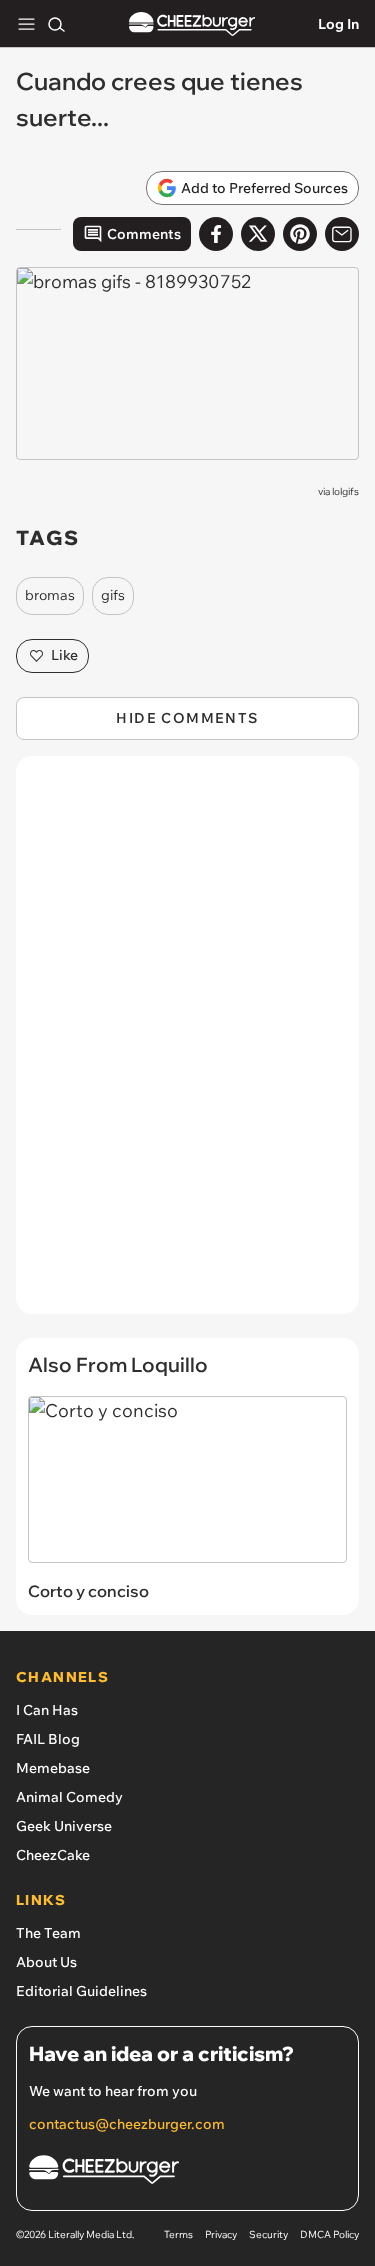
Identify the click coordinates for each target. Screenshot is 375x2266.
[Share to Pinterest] (300, 234)
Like (64, 655)
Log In (338, 24)
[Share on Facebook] (216, 234)
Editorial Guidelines (81, 1991)
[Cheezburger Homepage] (192, 24)
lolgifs (345, 491)
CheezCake (53, 1855)
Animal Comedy (69, 1797)
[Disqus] (187, 1045)
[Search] (56, 24)
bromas (50, 595)
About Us (46, 1962)
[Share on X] (258, 234)
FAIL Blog (48, 1739)
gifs (113, 595)
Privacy (221, 2234)
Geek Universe (64, 1826)
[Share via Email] (342, 234)
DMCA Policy (329, 2234)
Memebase (53, 1768)
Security (268, 2234)
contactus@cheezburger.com (127, 2124)
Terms (178, 2234)
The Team (48, 1933)
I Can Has (47, 1710)
